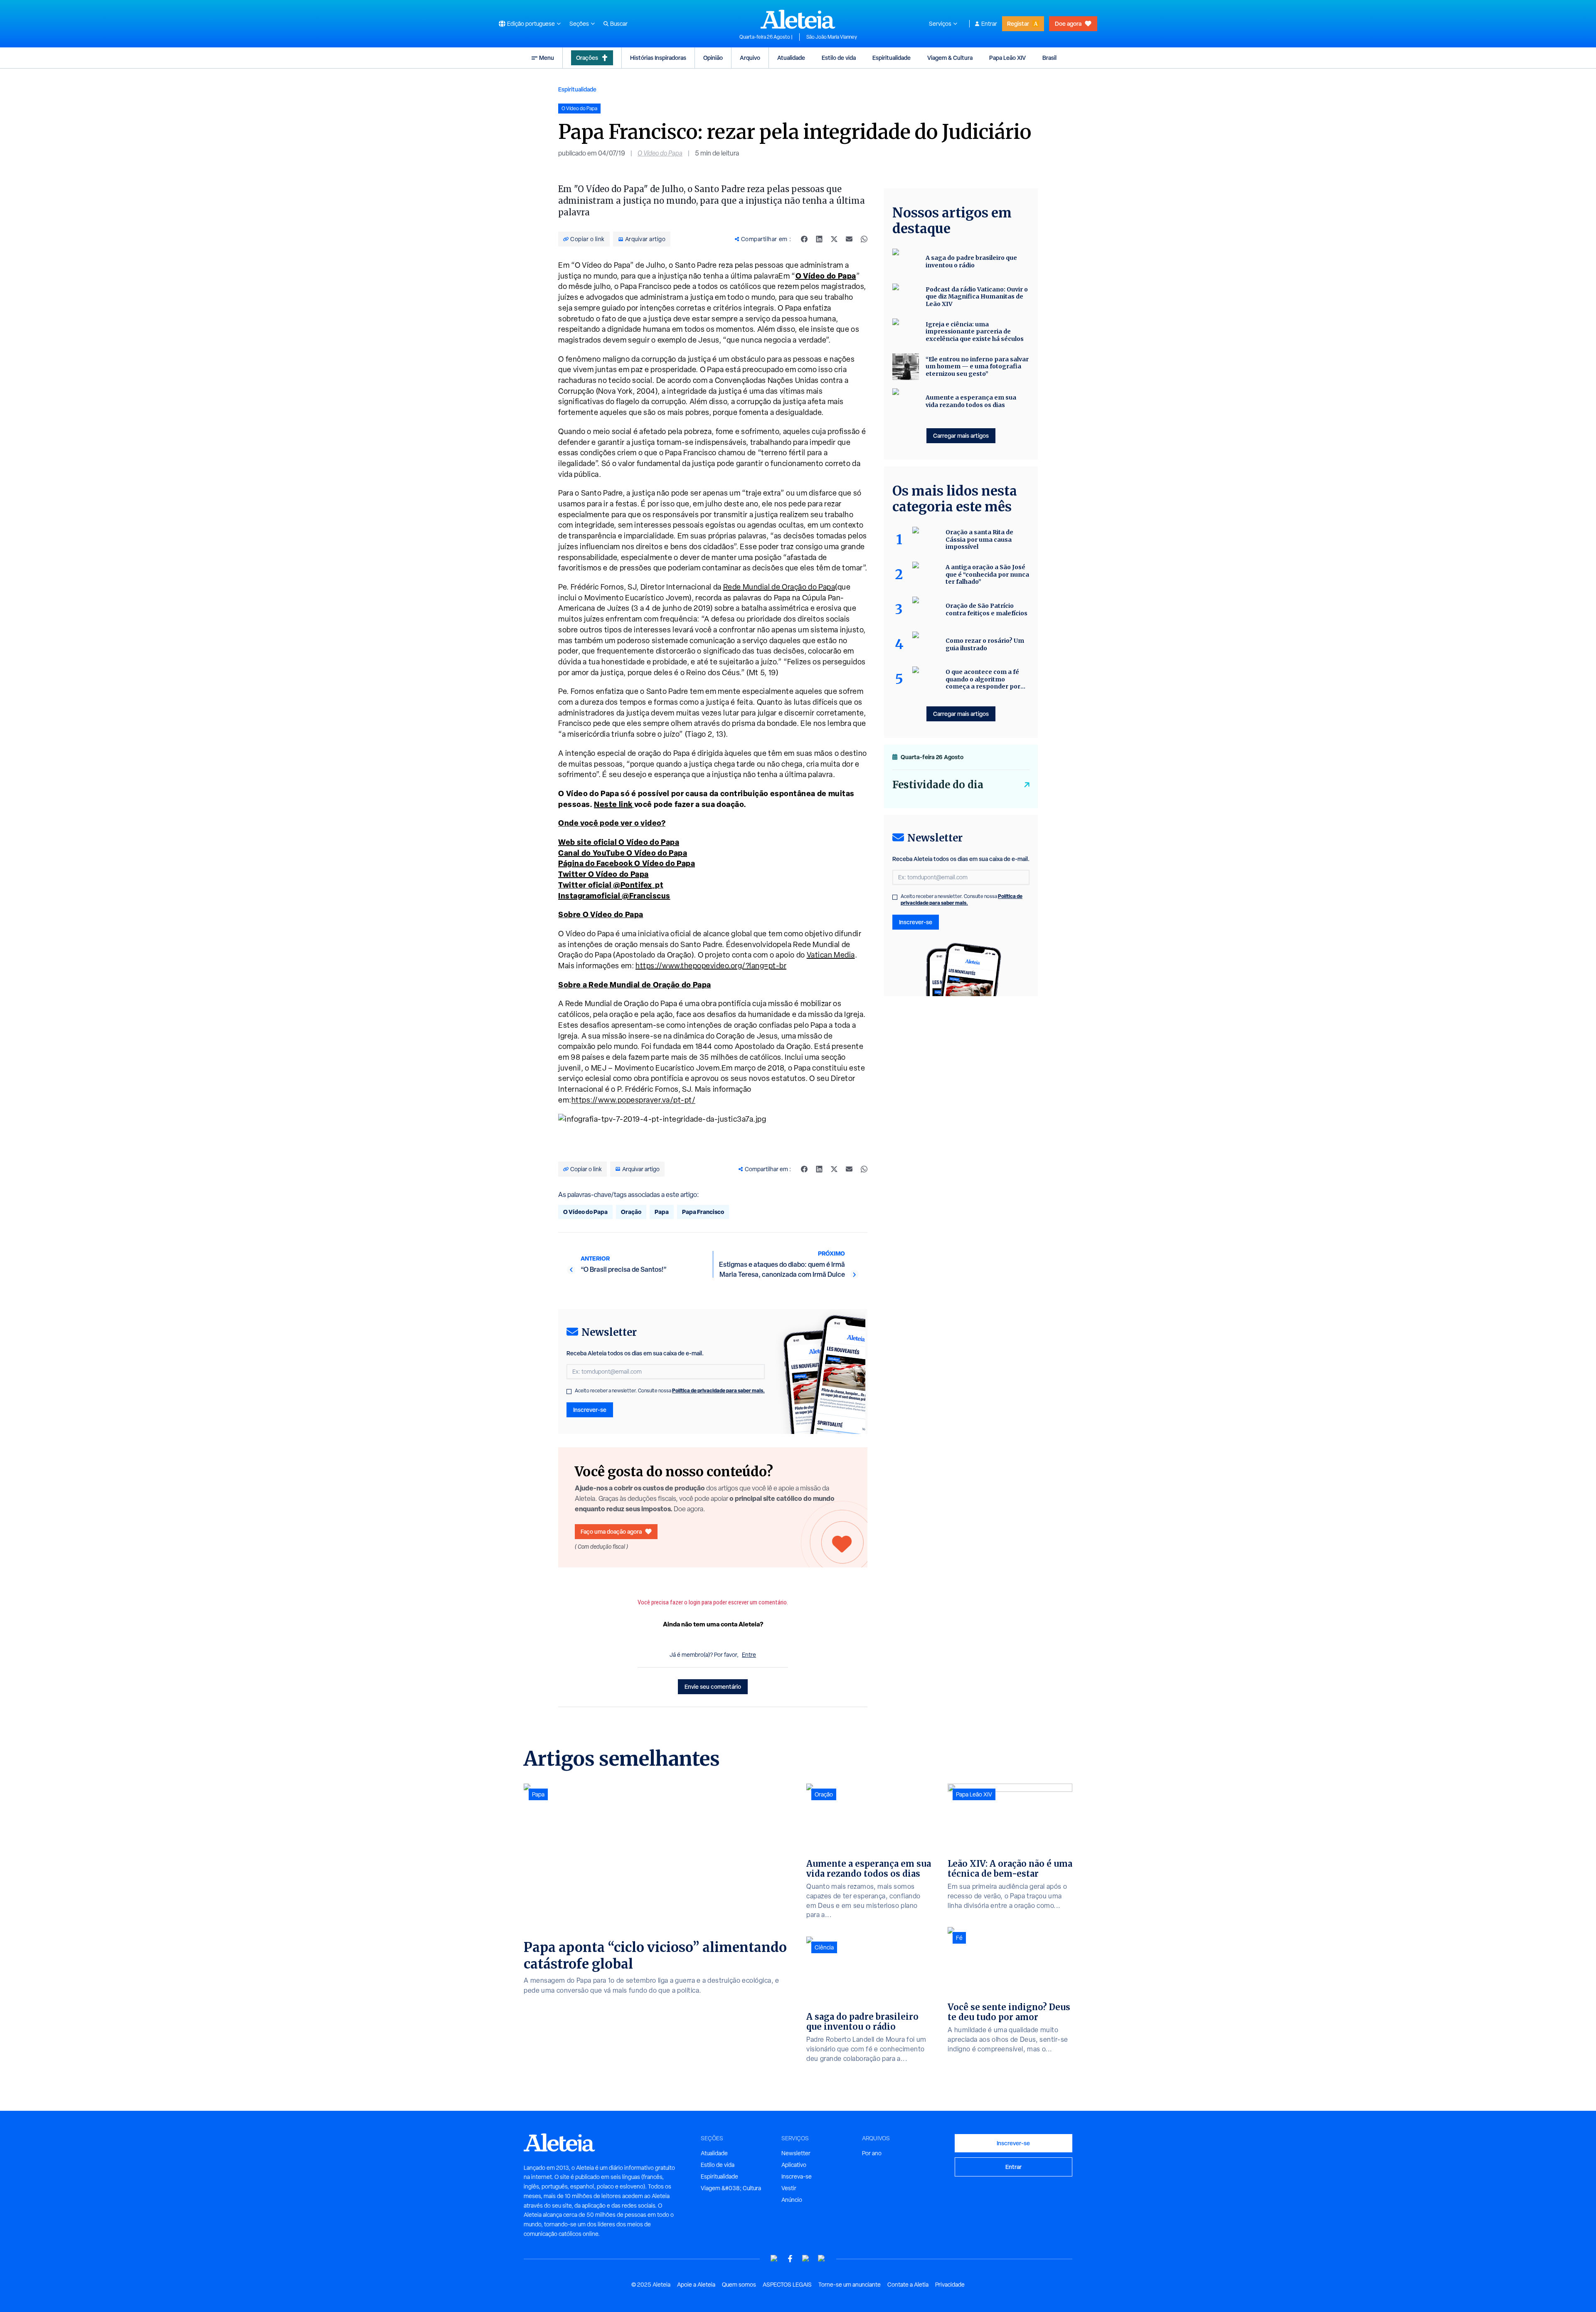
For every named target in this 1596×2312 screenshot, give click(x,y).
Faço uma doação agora (611, 1531)
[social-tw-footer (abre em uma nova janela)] (806, 2259)
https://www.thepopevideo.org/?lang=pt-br (711, 966)
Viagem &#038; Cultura (731, 2188)
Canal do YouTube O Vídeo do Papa (623, 853)
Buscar (619, 24)
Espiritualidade (892, 58)
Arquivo (750, 58)
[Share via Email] (849, 239)
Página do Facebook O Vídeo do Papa (627, 863)
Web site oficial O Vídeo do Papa (619, 842)
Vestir (789, 2188)
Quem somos (739, 2285)
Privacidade (950, 2285)
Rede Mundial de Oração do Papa (779, 587)
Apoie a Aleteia (696, 2285)
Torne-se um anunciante (850, 2285)
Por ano (872, 2153)
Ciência (824, 1947)
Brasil (1049, 58)
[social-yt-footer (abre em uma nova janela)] (774, 2259)
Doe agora (1068, 23)
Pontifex (636, 885)
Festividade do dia (938, 785)
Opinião (713, 58)
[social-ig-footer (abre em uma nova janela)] (822, 2259)
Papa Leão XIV (1007, 58)
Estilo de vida (839, 58)
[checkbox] (569, 1392)
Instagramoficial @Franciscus (614, 896)
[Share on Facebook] (804, 239)
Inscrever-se (590, 1410)
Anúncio (792, 2200)
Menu (547, 58)
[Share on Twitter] (834, 239)
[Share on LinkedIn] (819, 239)
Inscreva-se (797, 2176)
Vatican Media (831, 955)
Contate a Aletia (908, 2285)
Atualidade (791, 58)
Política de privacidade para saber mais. (718, 1390)
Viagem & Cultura (950, 58)
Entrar (989, 24)
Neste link (613, 804)
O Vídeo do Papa (660, 153)
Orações (587, 58)
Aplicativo (794, 2165)
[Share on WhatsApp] (864, 239)
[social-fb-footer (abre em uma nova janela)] (790, 2259)
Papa (662, 1212)
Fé (959, 1938)
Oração (631, 1212)
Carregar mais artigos (961, 436)
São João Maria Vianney (832, 37)
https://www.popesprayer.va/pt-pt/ (634, 1100)
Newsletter (796, 2153)
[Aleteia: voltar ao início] (798, 19)
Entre (749, 1655)
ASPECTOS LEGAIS (787, 2285)
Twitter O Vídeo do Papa (603, 874)
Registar (1018, 23)
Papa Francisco (703, 1212)
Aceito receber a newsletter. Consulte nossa (670, 1391)
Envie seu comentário (713, 1687)
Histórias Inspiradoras (658, 58)
